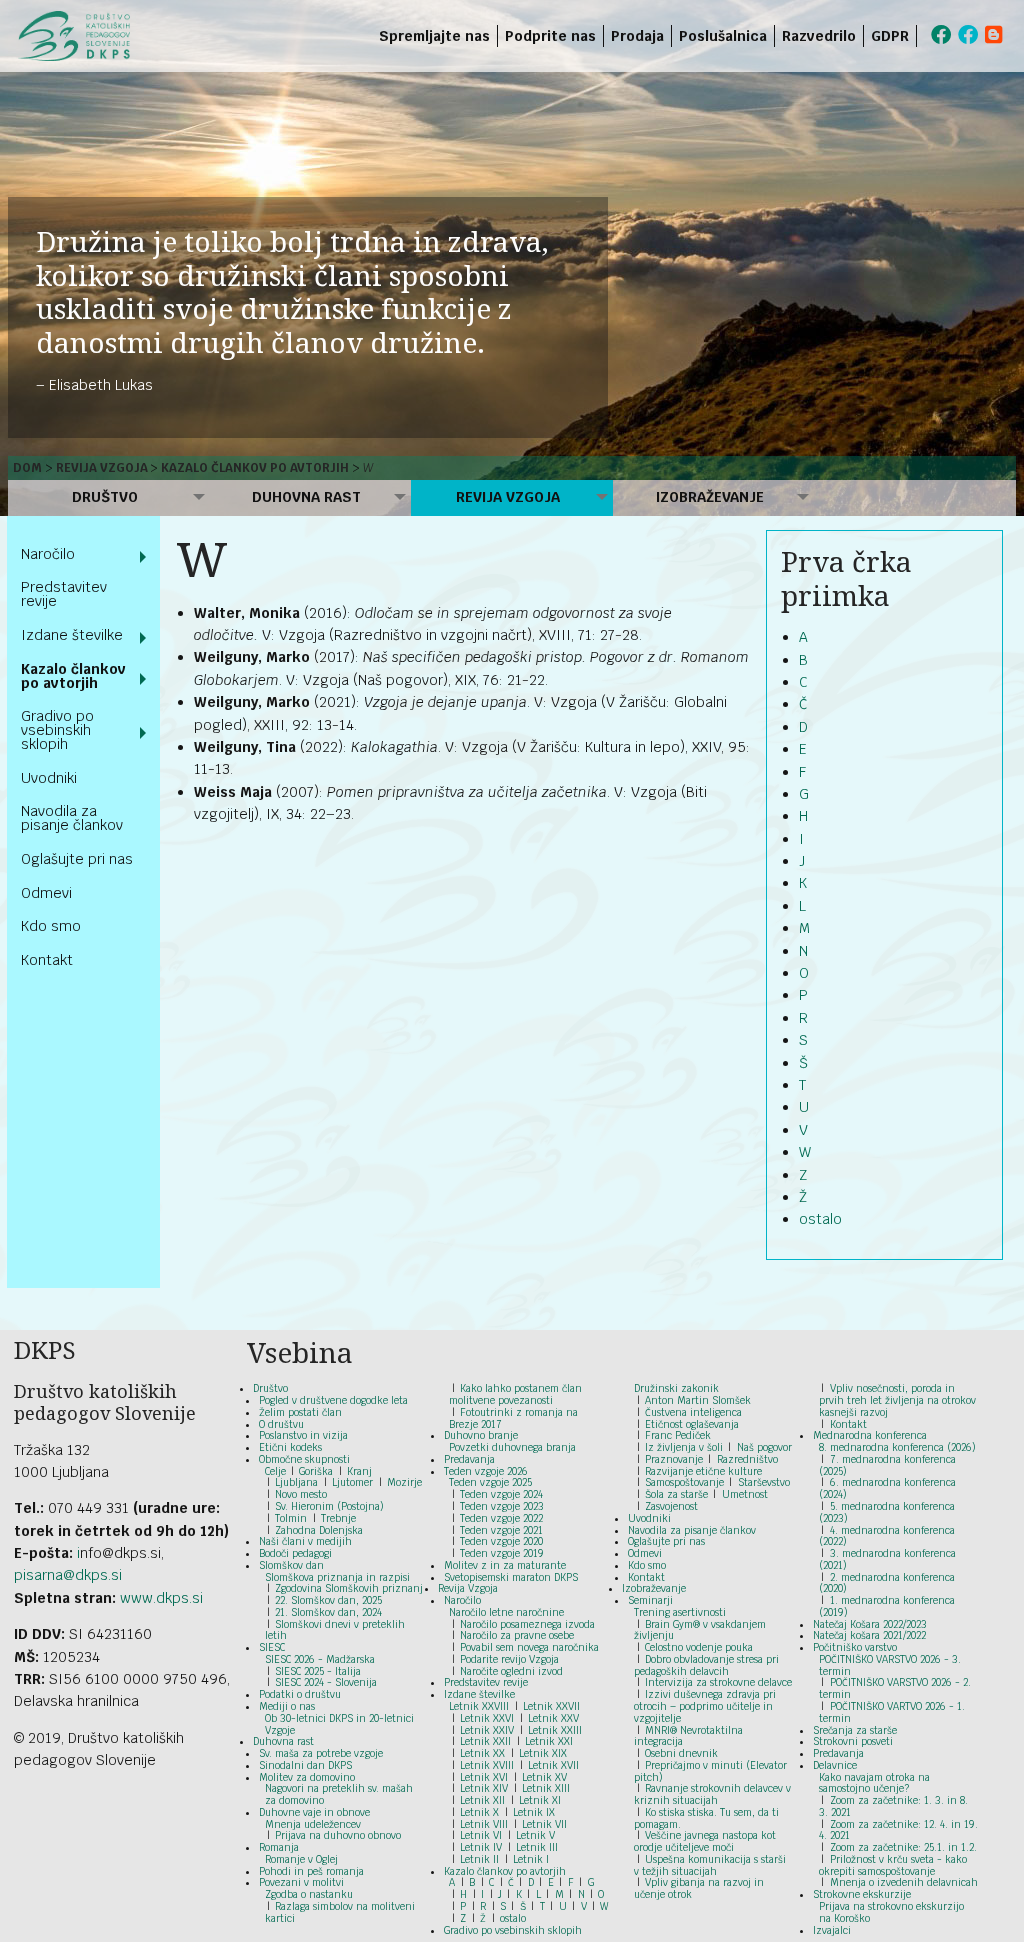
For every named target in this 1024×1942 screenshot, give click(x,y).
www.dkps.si (161, 1598)
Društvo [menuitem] (105, 497)
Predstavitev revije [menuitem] (64, 594)
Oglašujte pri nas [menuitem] (77, 859)
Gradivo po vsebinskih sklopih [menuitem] (57, 730)
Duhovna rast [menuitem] (306, 497)
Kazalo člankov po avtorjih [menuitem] (73, 676)
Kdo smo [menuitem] (51, 926)
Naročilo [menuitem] (48, 554)
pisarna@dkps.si (68, 1575)
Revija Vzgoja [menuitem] (508, 497)
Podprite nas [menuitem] (550, 36)
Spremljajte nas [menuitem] (434, 36)
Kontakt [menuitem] (47, 960)
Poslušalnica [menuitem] (723, 36)
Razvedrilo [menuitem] (819, 36)
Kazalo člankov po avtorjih (255, 468)
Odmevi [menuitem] (46, 893)
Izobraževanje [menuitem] (710, 497)
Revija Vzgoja (102, 468)
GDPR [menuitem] (890, 36)
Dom (27, 468)
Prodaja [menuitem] (637, 36)
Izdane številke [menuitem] (72, 635)
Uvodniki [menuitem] (49, 778)
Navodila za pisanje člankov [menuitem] (72, 818)
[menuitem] (920, 36)
